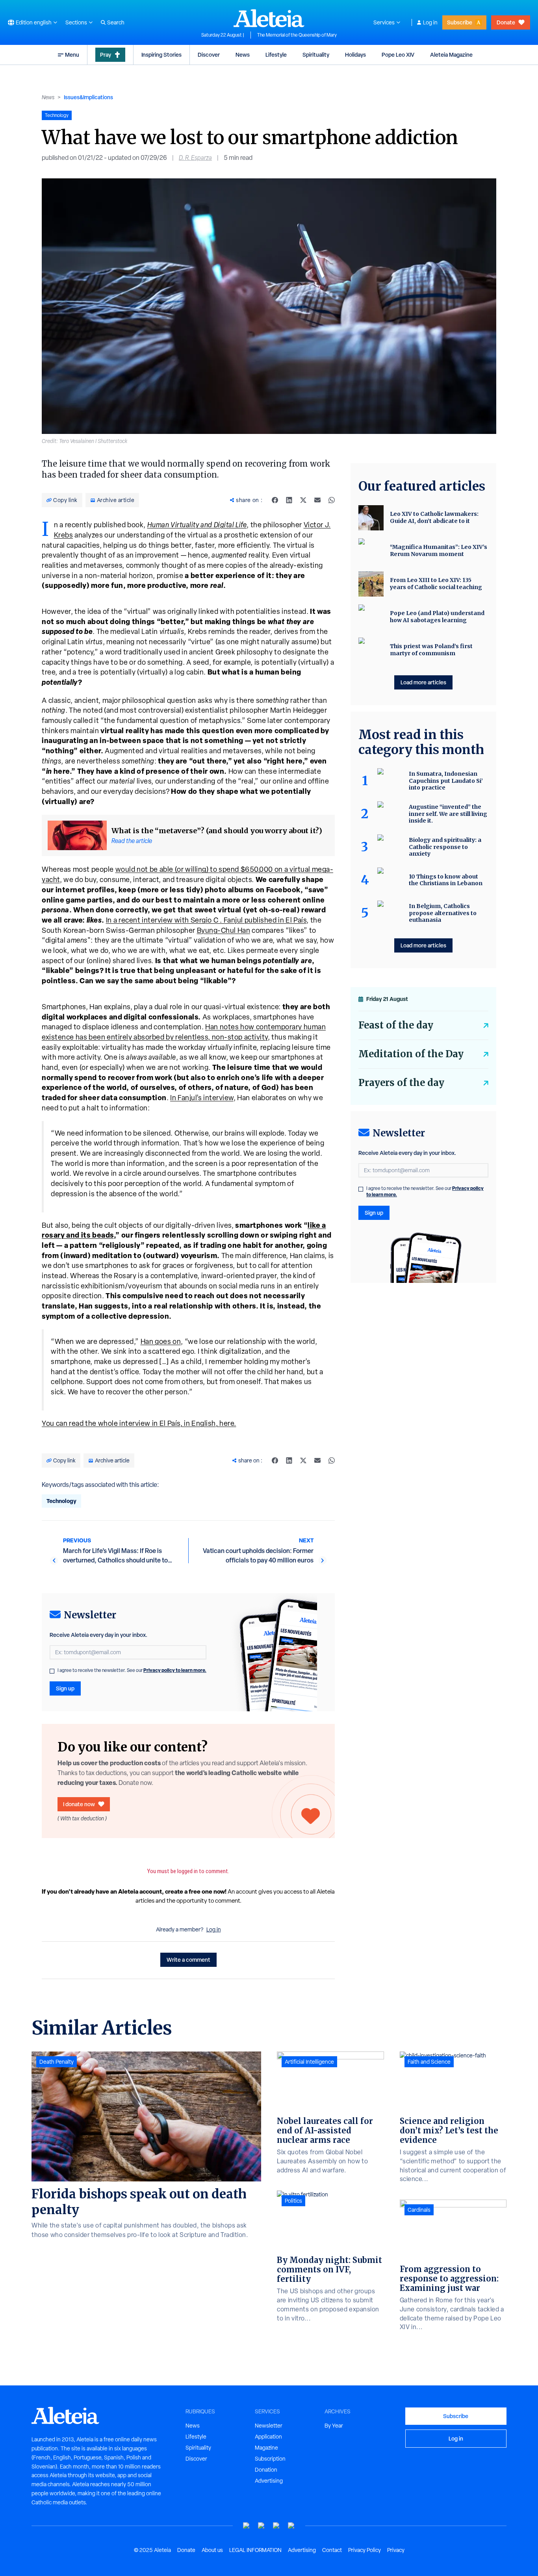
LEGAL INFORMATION (255, 2550)
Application (268, 2437)
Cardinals (419, 2210)
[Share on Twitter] (303, 500)
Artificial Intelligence (309, 2062)
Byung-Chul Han (224, 930)
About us (212, 2550)
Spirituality (316, 55)
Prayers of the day (401, 1083)
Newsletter (269, 2426)
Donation (266, 2470)
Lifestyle (276, 55)
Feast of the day (396, 1025)
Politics (293, 2201)
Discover (209, 55)
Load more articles (423, 682)
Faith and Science (429, 2062)
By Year (334, 2426)
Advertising (269, 2481)
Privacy (396, 2550)
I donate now (79, 1804)
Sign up (65, 1688)
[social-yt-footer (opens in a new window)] (247, 2526)
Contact (332, 2550)
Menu (72, 55)
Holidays (355, 55)
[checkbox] (52, 1671)
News (243, 55)
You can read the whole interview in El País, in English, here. (139, 1423)
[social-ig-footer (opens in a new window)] (291, 2526)
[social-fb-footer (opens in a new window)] (262, 2526)
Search (116, 22)
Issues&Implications (88, 97)
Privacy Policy (365, 2550)
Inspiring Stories (161, 55)
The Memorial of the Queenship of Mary (297, 35)
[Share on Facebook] (275, 500)
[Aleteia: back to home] (269, 18)
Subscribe (460, 22)
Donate (506, 22)
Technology (61, 1501)
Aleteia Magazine (451, 55)
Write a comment (188, 1960)
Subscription (270, 2459)
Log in (430, 22)
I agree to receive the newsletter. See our (132, 1670)
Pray (106, 55)
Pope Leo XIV (398, 55)
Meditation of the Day (411, 1054)
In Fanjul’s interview (202, 1098)
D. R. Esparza (195, 158)
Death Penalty (57, 2062)
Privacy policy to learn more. (175, 1670)
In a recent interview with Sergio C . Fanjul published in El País (206, 920)
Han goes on (161, 1341)
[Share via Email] (317, 500)
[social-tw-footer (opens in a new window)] (276, 2526)
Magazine (266, 2448)
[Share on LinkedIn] (289, 500)
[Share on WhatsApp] (332, 500)
